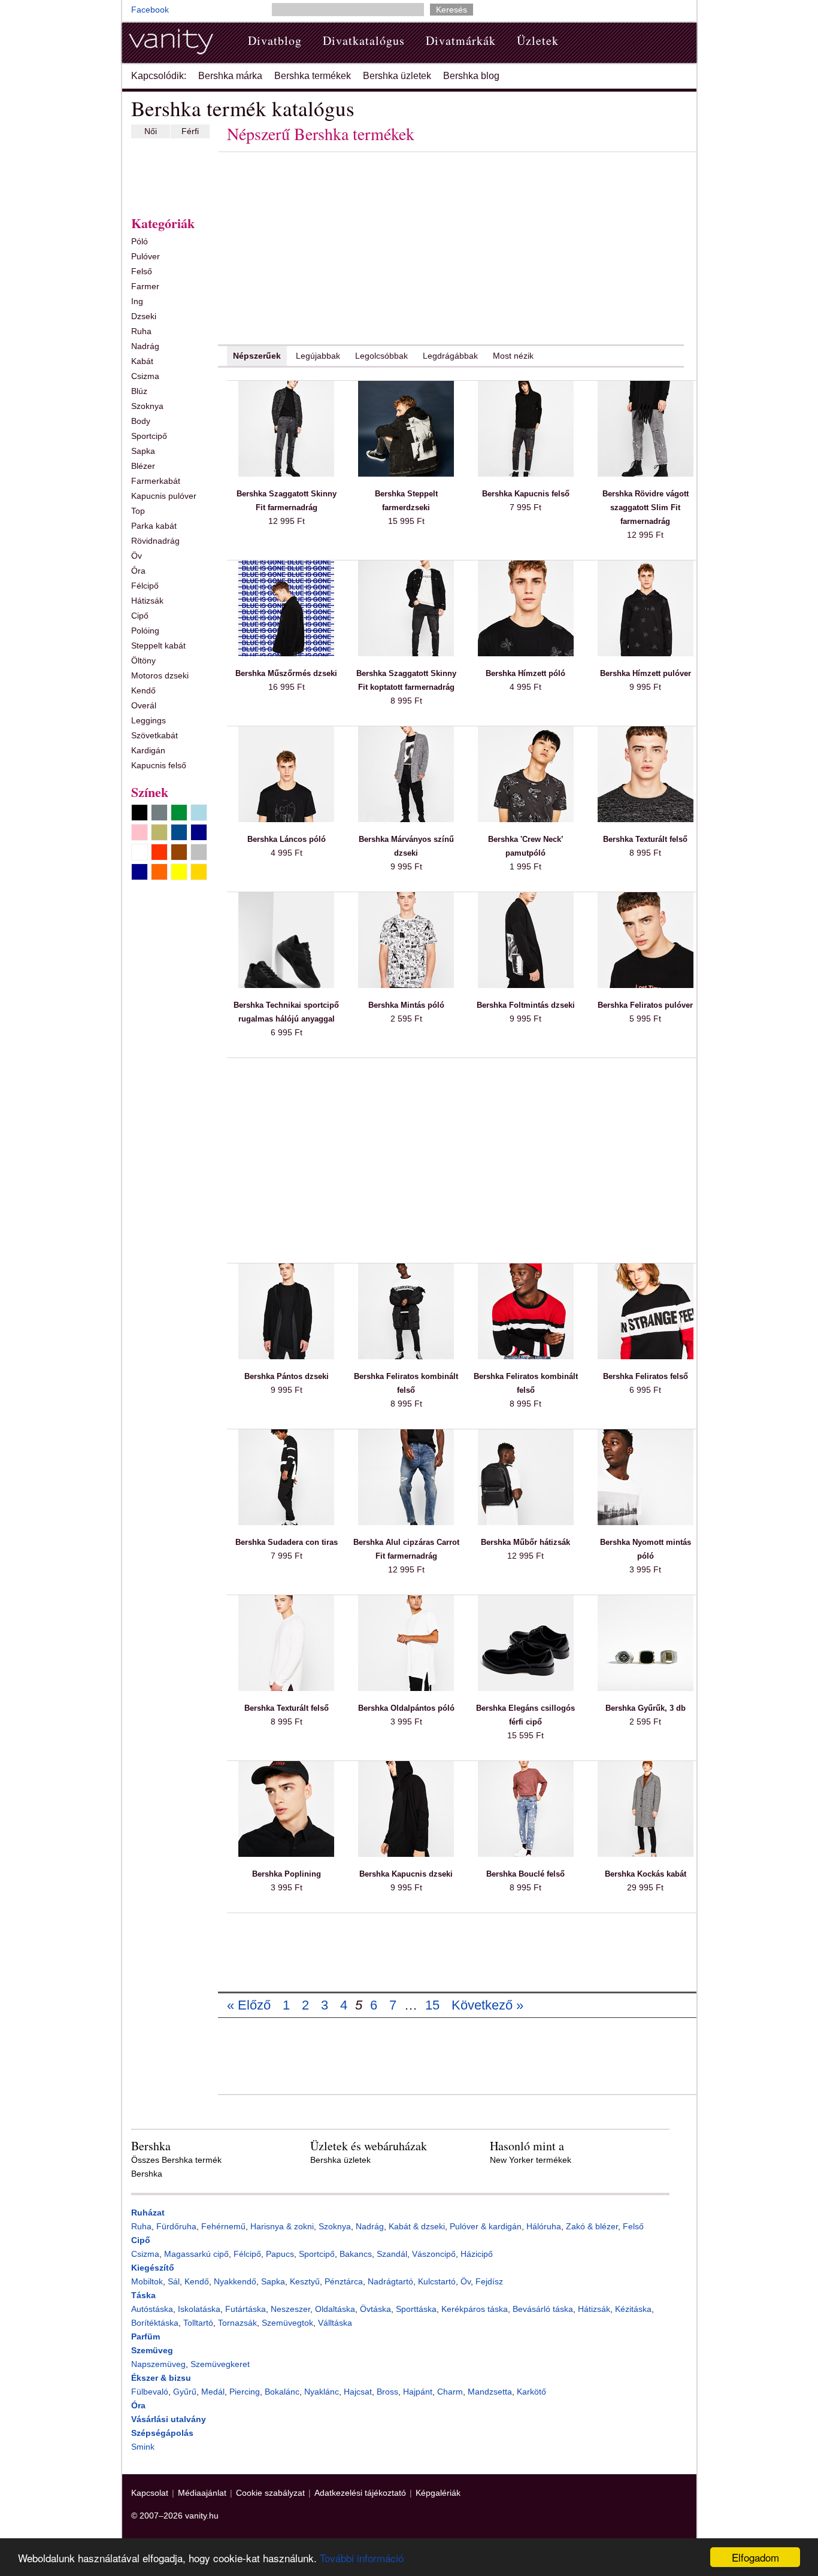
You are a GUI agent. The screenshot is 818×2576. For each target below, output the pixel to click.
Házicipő (477, 2254)
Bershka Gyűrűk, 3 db (646, 1708)
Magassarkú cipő (196, 2254)
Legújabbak (318, 356)
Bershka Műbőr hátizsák (525, 1542)
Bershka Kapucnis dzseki (406, 1874)
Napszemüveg (158, 2364)
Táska (143, 2295)
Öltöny (143, 660)
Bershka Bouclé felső (525, 1874)
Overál (144, 705)
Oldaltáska (335, 2309)
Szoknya (147, 406)
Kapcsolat (150, 2493)
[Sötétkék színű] (140, 872)
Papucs (280, 2254)
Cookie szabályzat (270, 2493)
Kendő (143, 690)
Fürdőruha (176, 2226)
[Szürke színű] (159, 813)
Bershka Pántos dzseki (287, 1376)
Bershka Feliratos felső (646, 1376)
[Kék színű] (179, 832)
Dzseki (144, 316)
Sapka (143, 451)
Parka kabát (154, 526)
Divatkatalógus (364, 40)
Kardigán (148, 750)
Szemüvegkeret (220, 2364)
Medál (213, 2392)
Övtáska (375, 2309)
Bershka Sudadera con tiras (287, 1542)
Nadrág (145, 346)
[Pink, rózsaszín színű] (140, 832)
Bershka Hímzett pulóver (646, 673)
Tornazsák (237, 2323)
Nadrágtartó (390, 2281)
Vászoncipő (434, 2254)
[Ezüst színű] (199, 852)
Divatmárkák (461, 40)
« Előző (249, 2005)
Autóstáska (152, 2309)
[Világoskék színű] (199, 813)
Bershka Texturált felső (645, 839)
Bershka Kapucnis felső (526, 494)
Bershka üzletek (397, 76)
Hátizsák (147, 601)
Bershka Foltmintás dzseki (526, 1005)
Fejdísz (489, 2281)
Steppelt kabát (158, 645)
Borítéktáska (155, 2323)
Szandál (392, 2254)
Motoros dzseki (160, 675)
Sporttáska (416, 2309)
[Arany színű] (199, 872)
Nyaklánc (322, 2392)
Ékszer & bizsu (161, 2378)
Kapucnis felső (159, 765)
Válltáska (335, 2323)
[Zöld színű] (179, 813)
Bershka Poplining (287, 1874)
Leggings (149, 720)
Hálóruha (544, 2226)
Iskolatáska (199, 2309)
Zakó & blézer (592, 2226)
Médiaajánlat (202, 2493)
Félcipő (145, 586)
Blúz (139, 391)
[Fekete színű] (140, 813)
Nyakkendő (235, 2281)
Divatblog (275, 40)
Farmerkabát (156, 481)
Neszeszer (290, 2309)
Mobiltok (147, 2281)
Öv (137, 556)
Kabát (142, 361)
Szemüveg (152, 2350)
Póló (140, 241)
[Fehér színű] (140, 852)
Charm (450, 2392)
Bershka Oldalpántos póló (406, 1708)
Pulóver (146, 256)
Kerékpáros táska (475, 2309)
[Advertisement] (167, 174)
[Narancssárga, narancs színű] (159, 872)
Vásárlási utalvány (169, 2419)
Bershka (147, 2174)
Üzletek (538, 40)
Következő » (487, 2005)
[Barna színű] (179, 852)
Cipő (140, 616)
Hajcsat (358, 2392)
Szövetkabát (154, 735)
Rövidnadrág (155, 541)
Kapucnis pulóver (164, 496)
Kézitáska (633, 2309)
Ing (137, 301)
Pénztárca (344, 2281)
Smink (143, 2447)
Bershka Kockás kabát (646, 1874)
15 (432, 2005)
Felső (142, 271)
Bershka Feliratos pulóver (645, 1005)
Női (151, 131)
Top (138, 511)
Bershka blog (471, 76)
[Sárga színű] (179, 872)
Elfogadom (755, 2557)
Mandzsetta (490, 2392)
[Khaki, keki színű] (159, 832)
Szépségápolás (162, 2433)
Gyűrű (185, 2392)
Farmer (145, 286)
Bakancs (356, 2254)
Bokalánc (282, 2392)
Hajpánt (418, 2392)
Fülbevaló (150, 2392)
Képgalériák (438, 2493)
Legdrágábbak (450, 356)
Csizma (145, 376)
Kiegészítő (153, 2268)
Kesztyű (305, 2281)
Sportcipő (149, 436)
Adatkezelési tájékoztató (360, 2493)
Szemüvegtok (287, 2323)
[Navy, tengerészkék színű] (199, 832)
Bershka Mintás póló (406, 1005)
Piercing (245, 2392)
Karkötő (531, 2392)
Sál (174, 2281)
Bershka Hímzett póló (525, 673)
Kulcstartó (437, 2281)
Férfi (190, 131)
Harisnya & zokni (282, 2226)
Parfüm (146, 2336)
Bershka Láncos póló (287, 839)
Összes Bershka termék (176, 2160)
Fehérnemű (223, 2226)
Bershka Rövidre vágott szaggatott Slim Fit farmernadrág (646, 507)
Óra (138, 571)
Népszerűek (257, 356)
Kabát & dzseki (417, 2226)
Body (141, 421)
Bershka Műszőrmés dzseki (286, 673)
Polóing (145, 631)
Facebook (150, 10)
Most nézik (513, 356)
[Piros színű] (159, 852)
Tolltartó (198, 2323)
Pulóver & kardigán (486, 2226)
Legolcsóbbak (381, 356)
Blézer (143, 466)
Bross (387, 2392)
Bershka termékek (313, 76)
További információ (362, 2558)
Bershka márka (230, 76)
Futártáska (246, 2309)
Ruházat (148, 2213)
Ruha (141, 331)
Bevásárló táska (543, 2309)
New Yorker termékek (531, 2160)
